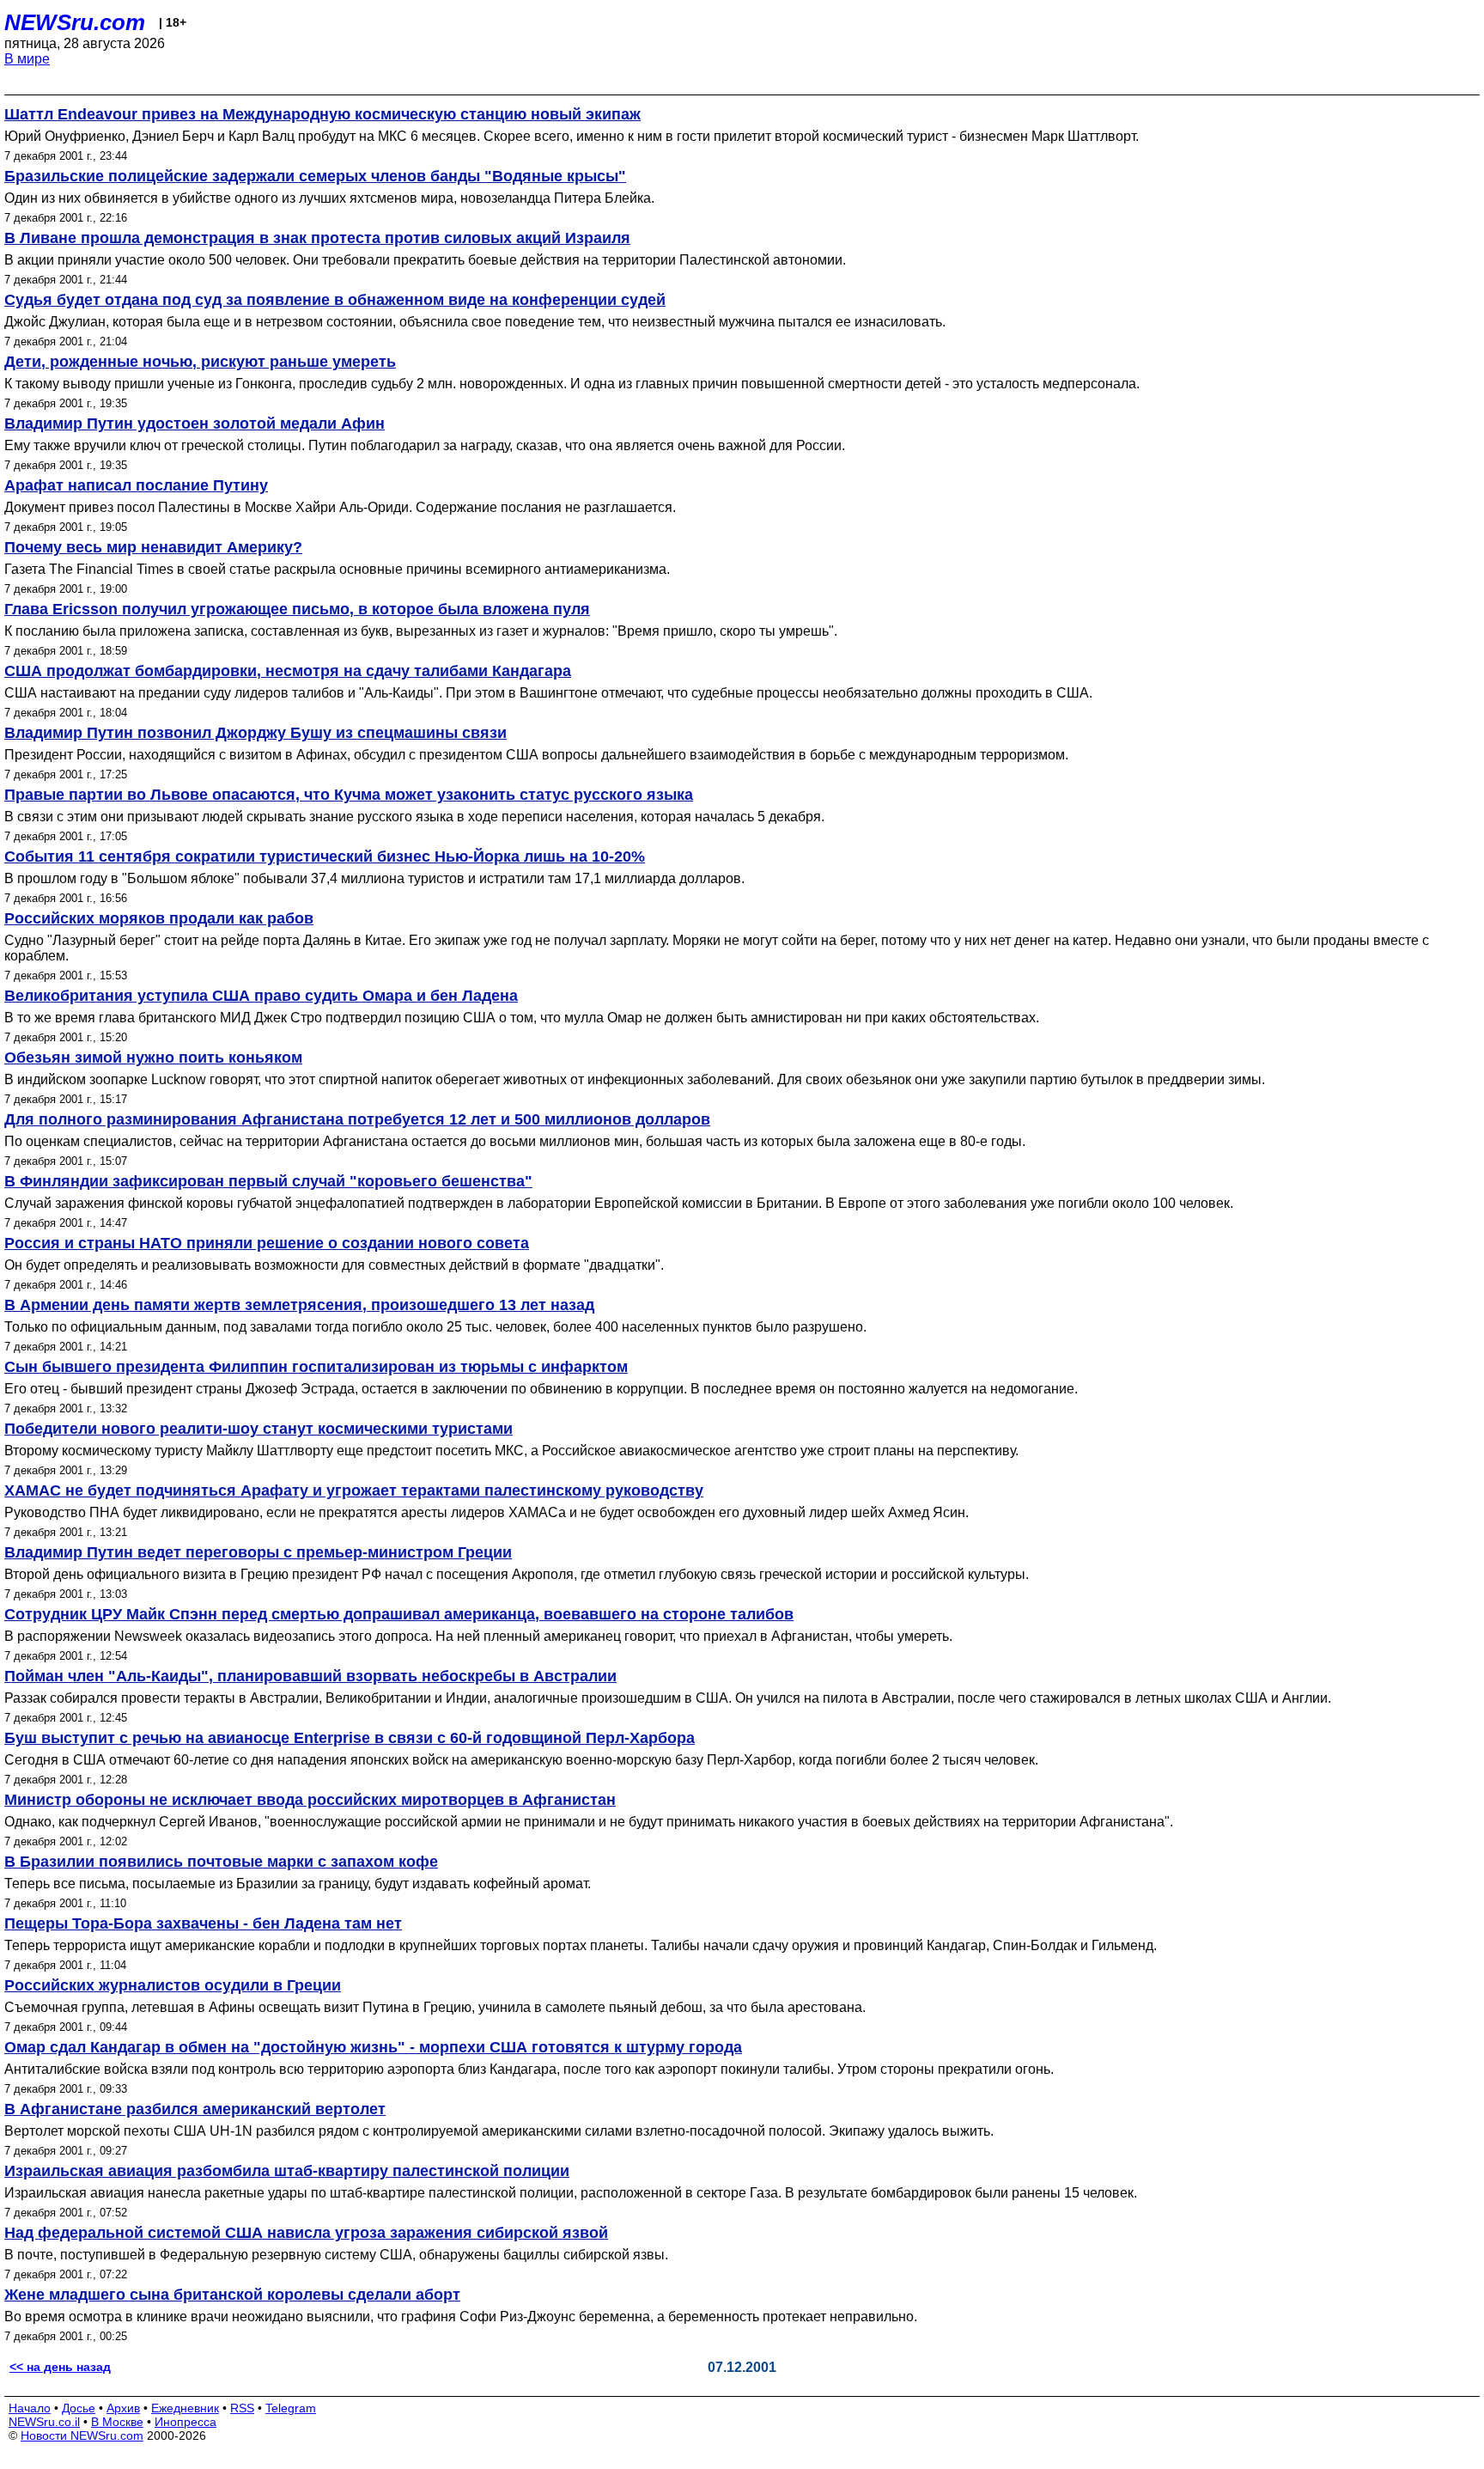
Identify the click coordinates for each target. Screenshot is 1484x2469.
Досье (79, 2408)
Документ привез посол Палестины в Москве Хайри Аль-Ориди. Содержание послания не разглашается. (340, 507)
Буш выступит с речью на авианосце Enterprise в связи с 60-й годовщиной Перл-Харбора (350, 1738)
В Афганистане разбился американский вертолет (195, 2109)
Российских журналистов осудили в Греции (173, 1985)
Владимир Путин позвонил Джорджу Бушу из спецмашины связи (255, 733)
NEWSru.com (75, 22)
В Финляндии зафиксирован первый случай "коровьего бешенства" (268, 1181)
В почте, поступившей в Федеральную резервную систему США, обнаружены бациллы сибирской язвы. (336, 2255)
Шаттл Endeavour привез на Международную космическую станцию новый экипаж (322, 114)
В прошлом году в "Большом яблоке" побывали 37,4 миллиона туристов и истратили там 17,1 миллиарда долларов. (374, 878)
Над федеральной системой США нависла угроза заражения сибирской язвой (306, 2233)
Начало (30, 2408)
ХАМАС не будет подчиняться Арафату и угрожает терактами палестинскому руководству (354, 1491)
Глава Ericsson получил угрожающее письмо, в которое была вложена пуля (297, 609)
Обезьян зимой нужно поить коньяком (153, 1058)
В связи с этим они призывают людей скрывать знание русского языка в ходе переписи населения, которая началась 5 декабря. (414, 817)
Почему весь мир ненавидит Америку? (153, 547)
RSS (242, 2408)
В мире (27, 59)
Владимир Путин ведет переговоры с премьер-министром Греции (258, 1552)
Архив (123, 2408)
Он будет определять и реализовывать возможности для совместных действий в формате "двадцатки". (334, 1265)
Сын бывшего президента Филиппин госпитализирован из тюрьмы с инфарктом (316, 1367)
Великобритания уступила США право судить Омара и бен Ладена (261, 996)
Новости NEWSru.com (82, 2435)
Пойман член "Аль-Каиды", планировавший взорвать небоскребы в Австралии (310, 1676)
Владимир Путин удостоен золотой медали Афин (195, 424)
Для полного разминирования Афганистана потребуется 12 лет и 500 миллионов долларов (357, 1119)
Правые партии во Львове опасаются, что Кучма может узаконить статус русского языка (349, 795)
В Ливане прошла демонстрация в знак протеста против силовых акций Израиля (317, 238)
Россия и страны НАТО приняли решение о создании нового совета (267, 1243)
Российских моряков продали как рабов (159, 918)
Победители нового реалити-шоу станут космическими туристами (258, 1429)
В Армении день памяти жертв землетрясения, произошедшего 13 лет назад (299, 1305)
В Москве (117, 2422)
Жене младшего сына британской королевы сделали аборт (232, 2295)
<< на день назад (60, 2367)
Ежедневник (185, 2408)
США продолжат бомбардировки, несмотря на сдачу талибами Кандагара (288, 671)
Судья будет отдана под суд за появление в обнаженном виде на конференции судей (335, 300)
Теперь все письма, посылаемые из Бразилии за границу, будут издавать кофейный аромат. (298, 1884)
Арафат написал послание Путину (136, 485)
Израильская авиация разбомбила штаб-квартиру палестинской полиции (287, 2171)
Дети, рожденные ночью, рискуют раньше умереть (200, 362)
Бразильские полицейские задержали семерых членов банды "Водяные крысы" (315, 176)
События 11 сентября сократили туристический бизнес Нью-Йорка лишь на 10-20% (325, 857)
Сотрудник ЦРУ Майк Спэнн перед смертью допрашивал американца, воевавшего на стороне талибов (399, 1614)
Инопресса (185, 2422)
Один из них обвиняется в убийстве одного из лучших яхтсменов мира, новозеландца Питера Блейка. (329, 198)
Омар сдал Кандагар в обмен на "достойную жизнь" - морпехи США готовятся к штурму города (373, 2047)
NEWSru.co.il (44, 2422)
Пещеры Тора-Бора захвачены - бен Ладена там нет (203, 1923)
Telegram (291, 2408)
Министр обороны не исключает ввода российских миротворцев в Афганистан (310, 1800)
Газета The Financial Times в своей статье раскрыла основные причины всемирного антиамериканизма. (337, 569)
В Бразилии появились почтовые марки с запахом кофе (221, 1862)
